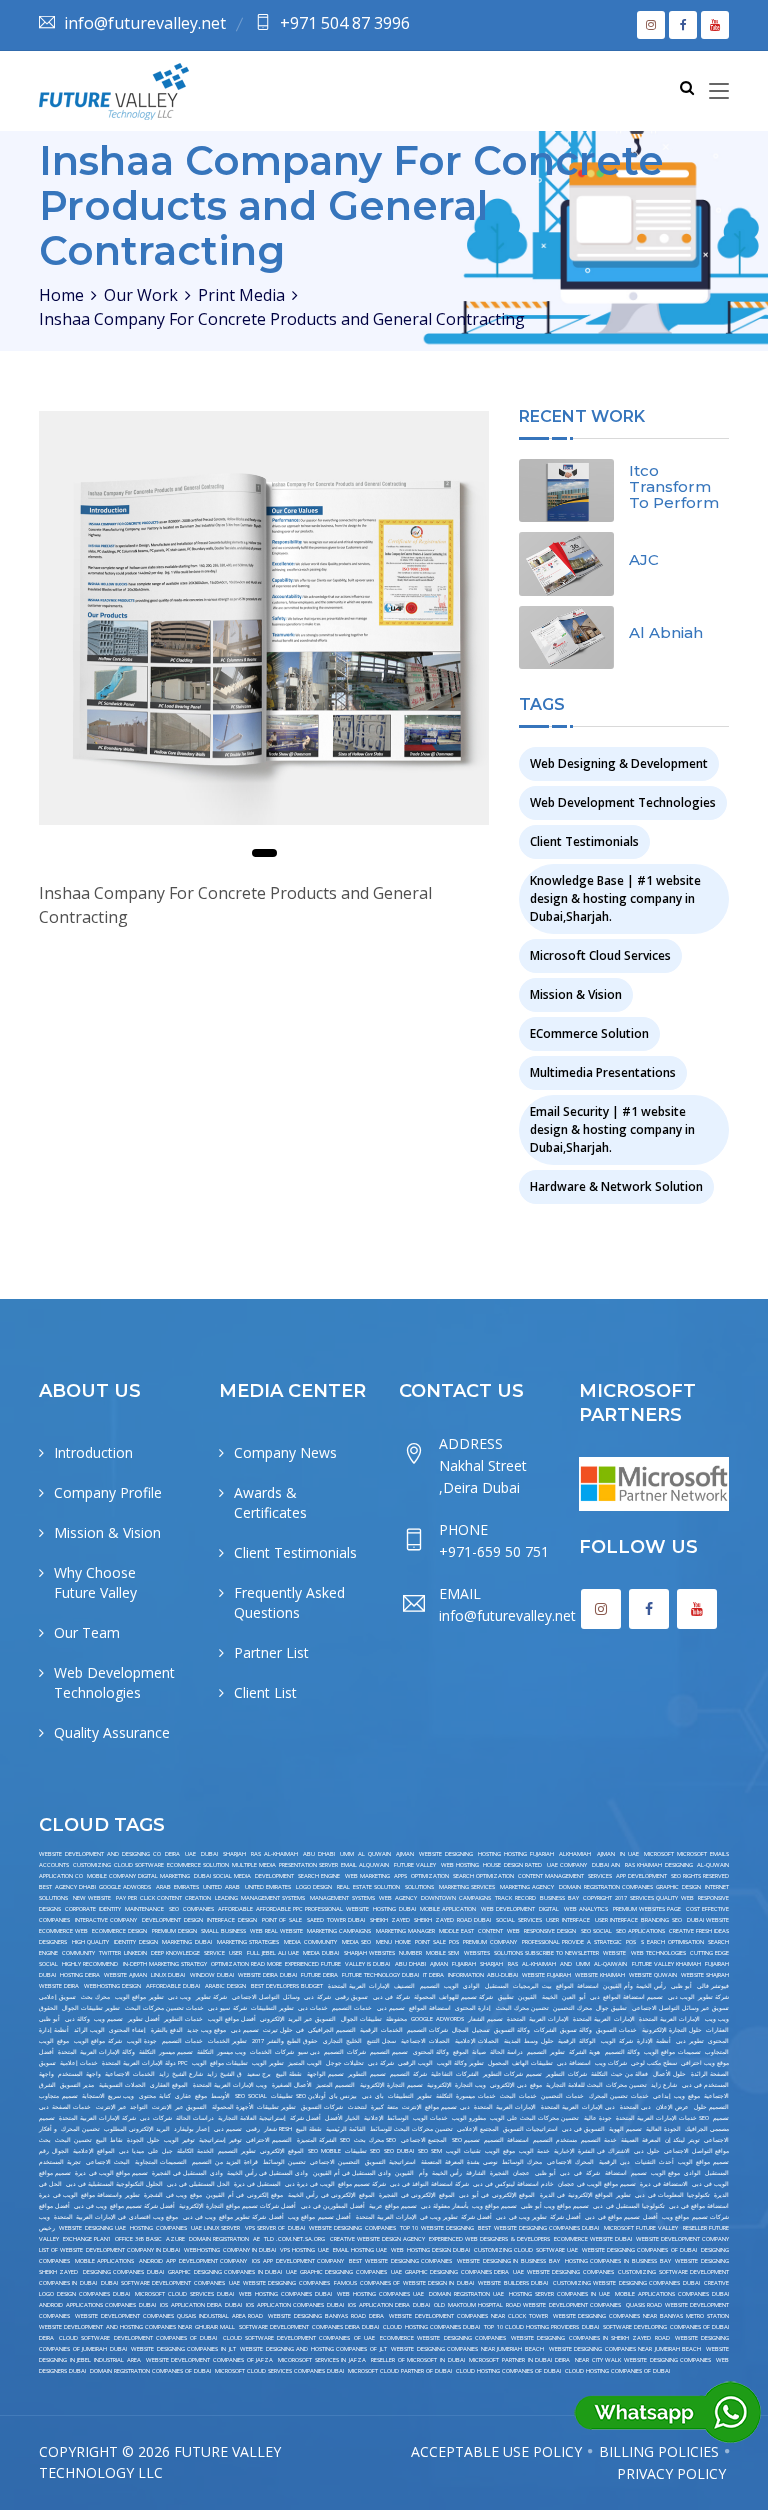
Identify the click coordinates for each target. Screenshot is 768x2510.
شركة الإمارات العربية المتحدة (97, 2118)
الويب (451, 1986)
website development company (682, 2239)
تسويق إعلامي (57, 1997)
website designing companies (352, 2228)
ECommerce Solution (589, 1033)
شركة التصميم (408, 2074)
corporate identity (92, 1909)
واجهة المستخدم (79, 2074)
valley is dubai (367, 1964)
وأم (423, 2173)
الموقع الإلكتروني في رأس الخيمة (331, 2195)
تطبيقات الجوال (361, 2019)
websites (477, 1953)
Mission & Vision (576, 994)
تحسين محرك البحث (522, 2008)
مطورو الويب (469, 2118)
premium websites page (647, 1909)
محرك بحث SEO (375, 2140)
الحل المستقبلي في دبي (198, 2184)
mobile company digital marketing (138, 1876)
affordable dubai (173, 1986)
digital (549, 1909)
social (48, 1964)
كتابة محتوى (155, 2096)
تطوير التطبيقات (272, 2008)
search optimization (483, 1876)
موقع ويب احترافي (705, 2063)
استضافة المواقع (577, 1986)
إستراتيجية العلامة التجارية (252, 2118)
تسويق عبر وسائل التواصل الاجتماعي (681, 2008)
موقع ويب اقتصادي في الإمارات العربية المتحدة (116, 2217)
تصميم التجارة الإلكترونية (392, 2085)
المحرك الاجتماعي (570, 2162)
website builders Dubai (513, 2283)
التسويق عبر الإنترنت (179, 2107)
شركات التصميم (427, 2030)
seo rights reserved (700, 1876)
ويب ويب (717, 2019)
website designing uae (92, 2228)
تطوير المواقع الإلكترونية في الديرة (585, 2195)
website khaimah (600, 1975)
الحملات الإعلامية (477, 2041)
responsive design (550, 1931)
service (214, 1953)
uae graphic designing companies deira (450, 2272)
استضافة (616, 2173)
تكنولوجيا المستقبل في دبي (628, 2206)
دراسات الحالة (195, 2118)
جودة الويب (142, 2041)
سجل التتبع (382, 2041)
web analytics (586, 1909)
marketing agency (527, 1887)
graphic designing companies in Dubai (225, 2272)
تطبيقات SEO (362, 2151)
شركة (593, 2173)
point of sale (282, 1920)
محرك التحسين (572, 2008)
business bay (559, 1898)
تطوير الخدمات (228, 2041)
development (274, 1876)
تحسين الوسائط (284, 2162)
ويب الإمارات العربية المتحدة (230, 2085)
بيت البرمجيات (532, 1986)
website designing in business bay (508, 2261)
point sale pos (436, 1942)
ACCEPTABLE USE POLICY (496, 2451)
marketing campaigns (339, 1931)
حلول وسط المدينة (528, 2041)
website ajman (125, 1975)
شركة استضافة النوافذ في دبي (429, 2184)
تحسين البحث (73, 2140)
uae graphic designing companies (336, 2272)
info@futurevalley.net (145, 23)
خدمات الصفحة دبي (65, 2107)
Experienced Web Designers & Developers (489, 2239)
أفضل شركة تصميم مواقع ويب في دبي (124, 2206)
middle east (456, 1931)
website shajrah (705, 1975)
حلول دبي (647, 2151)
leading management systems (260, 1898)
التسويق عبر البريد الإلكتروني (298, 2019)
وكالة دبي (77, 2019)
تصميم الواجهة (325, 2074)
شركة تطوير (211, 1997)
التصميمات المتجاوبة (161, 2162)
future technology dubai (380, 1975)
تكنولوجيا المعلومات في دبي (672, 2195)
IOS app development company (298, 2261)
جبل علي (160, 2151)
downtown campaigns (456, 1898)
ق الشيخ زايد (224, 2074)
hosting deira (80, 1975)
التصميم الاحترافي (269, 2140)
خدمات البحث (518, 2096)
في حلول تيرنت (283, 2030)
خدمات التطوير (183, 2019)
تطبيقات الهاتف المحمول (520, 2063)
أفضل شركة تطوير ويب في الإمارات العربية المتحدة (424, 2217)
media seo (357, 1942)
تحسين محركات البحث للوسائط (411, 2129)
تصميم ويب (108, 2019)
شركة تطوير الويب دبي (698, 1997)
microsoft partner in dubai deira (519, 2360)
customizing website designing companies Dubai (626, 2283)
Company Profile (108, 1492)
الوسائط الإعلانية (386, 2118)
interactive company (106, 1920)
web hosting (460, 1865)
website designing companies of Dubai (639, 2250)
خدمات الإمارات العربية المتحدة (656, 2118)
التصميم (430, 1986)
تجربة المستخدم (60, 2162)
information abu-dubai (482, 1975)
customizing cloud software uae (526, 2250)
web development (508, 1909)
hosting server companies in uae (559, 2294)
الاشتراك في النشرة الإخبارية (592, 2151)
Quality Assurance (112, 1732)
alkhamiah (575, 1854)
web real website (276, 1931)
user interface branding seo (638, 1920)
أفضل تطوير (144, 2019)
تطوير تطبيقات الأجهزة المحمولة (254, 2107)
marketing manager (405, 1931)
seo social (596, 1931)
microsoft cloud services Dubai (184, 2294)
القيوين (527, 1997)
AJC (644, 559)
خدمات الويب (430, 2118)
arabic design (225, 1986)
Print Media (241, 295)
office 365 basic (138, 2239)
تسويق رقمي (351, 1997)
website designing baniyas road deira (326, 2316)
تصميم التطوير (366, 2074)
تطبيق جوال (611, 2008)
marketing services (467, 1887)
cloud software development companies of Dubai (138, 2338)
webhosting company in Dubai (230, 2250)
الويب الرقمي (415, 2063)
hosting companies (158, 2228)
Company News (285, 1452)
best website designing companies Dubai (538, 2228)
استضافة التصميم (506, 2140)
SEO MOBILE (324, 2151)
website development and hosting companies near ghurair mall (137, 2327)
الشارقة (476, 2173)
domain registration (219, 2239)
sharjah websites (369, 1953)
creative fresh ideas (699, 1931)
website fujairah (546, 1975)
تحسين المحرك (80, 2129)
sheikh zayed (390, 1920)
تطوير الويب (268, 2063)
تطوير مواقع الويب (139, 1997)
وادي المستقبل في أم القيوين (352, 2173)
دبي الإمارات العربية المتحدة (578, 2107)
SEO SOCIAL (251, 2096)
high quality (91, 1942)
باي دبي (373, 2096)
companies (198, 1909)
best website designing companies (400, 2261)
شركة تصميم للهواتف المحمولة (453, 1997)
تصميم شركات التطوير (512, 2074)
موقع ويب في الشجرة (173, 2195)
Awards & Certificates (270, 1502)
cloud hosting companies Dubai (431, 2327)
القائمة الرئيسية (346, 2129)
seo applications (640, 1931)
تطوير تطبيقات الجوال (91, 2008)
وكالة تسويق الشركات (562, 2030)
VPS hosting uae (304, 2250)
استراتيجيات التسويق (530, 2129)
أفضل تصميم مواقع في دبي (621, 2217)
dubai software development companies (162, 2283)
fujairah (464, 1964)
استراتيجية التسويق (390, 2162)
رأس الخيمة (447, 2173)
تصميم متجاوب (58, 2096)
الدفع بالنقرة (167, 2030)
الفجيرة (499, 2173)
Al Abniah (666, 632)
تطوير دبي (690, 2041)
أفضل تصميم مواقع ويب (319, 2217)
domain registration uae (466, 2294)
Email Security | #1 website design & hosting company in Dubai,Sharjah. (612, 1129)
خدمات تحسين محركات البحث (164, 2008)
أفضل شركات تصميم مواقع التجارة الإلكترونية (238, 2206)
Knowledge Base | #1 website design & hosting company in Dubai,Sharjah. (615, 898)
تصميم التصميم (389, 2052)
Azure (175, 2239)
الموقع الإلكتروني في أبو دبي (497, 2195)
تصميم (639, 2173)
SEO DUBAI (399, 2151)
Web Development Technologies (623, 802)
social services (519, 1920)
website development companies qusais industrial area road (169, 2316)
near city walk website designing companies (643, 2360)
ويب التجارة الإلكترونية (456, 2085)
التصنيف (404, 1986)
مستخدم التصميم (554, 2140)
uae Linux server (216, 2228)
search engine (319, 1876)
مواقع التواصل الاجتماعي (696, 2151)
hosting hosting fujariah (516, 1854)
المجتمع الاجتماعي (424, 2140)
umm (583, 1964)
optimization (430, 1876)
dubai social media (222, 1876)
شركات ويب (611, 2063)
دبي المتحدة (636, 2107)
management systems (342, 1898)
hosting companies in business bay (618, 2261)
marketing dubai (187, 1942)
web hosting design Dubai (430, 2250)
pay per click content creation (163, 1898)
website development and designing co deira (109, 1854)
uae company (567, 1865)
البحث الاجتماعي (108, 2162)
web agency (398, 1898)
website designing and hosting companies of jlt (313, 2349)
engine (48, 1953)
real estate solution (368, 1887)
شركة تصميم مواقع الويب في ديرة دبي (335, 2184)
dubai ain (606, 1865)
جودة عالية (598, 2118)
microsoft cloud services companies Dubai (279, 2371)
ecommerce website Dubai (593, 2239)
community (78, 1953)
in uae (629, 1854)
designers (53, 1942)
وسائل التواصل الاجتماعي (266, 1997)
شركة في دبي (391, 1997)
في (578, 2173)
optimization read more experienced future (276, 1964)
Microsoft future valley (641, 2228)
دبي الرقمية (614, 2162)
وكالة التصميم (622, 2052)
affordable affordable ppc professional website (293, 1909)
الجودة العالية (663, 2129)
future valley (415, 1865)
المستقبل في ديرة (257, 2184)
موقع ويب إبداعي (676, 2096)
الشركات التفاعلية (454, 2074)
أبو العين (573, 1997)
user (235, 1953)
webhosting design (112, 1986)
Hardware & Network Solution (616, 1186)
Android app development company (193, 2261)
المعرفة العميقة (640, 2140)
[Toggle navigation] (719, 92)
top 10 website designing (437, 2228)
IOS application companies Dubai (295, 2305)
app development (641, 1876)
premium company (490, 1942)
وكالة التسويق (512, 2030)
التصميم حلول (712, 2107)
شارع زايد (664, 2085)
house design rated (512, 1865)
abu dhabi (319, 1854)
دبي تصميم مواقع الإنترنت (436, 2107)
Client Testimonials (584, 841)
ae (256, 2239)
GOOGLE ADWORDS (437, 2019)
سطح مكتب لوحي (654, 2063)
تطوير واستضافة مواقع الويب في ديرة (89, 2195)
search (718, 1942)
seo (174, 1909)
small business (223, 1931)
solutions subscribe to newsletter (547, 1953)
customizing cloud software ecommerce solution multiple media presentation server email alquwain (231, 1865)
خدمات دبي (313, 2008)
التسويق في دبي (583, 2129)
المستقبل (497, 1986)
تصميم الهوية (625, 2129)
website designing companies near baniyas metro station (641, 2316)
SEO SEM (430, 2151)
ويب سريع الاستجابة (108, 2096)
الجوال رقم (54, 2151)
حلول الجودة (143, 2140)
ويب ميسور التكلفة (221, 2052)
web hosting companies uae (380, 2294)
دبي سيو (309, 2052)
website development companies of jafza (210, 2360)
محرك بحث (95, 1997)
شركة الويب (617, 2041)
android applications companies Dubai (97, 2305)
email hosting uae (360, 2250)
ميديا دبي (131, 2151)
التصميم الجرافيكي (332, 2030)
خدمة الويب (534, 2151)
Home (61, 295)
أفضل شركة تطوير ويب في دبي (538, 2217)
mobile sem (442, 1953)
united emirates (268, 1887)
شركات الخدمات (271, 2052)
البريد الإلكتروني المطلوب (137, 2129)
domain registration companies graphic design (629, 1887)
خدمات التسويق (616, 2030)
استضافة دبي (574, 2063)
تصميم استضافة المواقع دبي (626, 1997)
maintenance (144, 1909)
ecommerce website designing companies (443, 2338)
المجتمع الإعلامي (478, 2129)
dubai (209, 1854)
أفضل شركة (305, 2118)
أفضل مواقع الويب (232, 2019)
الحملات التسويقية (122, 2085)
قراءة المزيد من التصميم (225, 2162)
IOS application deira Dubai (201, 2305)
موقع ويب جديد (206, 2030)
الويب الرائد (89, 2030)
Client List (265, 1692)
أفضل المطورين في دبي (333, 2206)
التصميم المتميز (335, 2085)
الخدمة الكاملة (195, 2151)
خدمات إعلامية (79, 2063)
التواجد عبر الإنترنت (122, 2107)
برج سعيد (259, 2074)
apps (400, 1876)
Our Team (87, 1632)
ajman (405, 1854)
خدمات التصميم (352, 2008)
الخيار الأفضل (342, 2118)
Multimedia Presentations (603, 1072)
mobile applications (105, 2261)
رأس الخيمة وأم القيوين (634, 1986)
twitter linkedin (122, 1953)
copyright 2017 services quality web (638, 1898)
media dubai (321, 1953)
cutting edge (709, 1953)
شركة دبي (317, 1997)
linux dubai (168, 1975)
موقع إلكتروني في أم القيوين (244, 2195)
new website (92, 1898)
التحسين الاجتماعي (335, 2162)
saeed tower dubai (336, 1920)
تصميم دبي (391, 2008)
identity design (136, 1942)
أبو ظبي (681, 1986)
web (513, 1931)
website (614, 1953)
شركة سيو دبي (227, 2008)
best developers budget (287, 1986)
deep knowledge (175, 1953)
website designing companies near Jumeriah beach (467, 2349)
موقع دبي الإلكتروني (516, 2085)
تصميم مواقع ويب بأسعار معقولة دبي (469, 2206)
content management (551, 1876)
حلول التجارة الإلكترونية (672, 2030)
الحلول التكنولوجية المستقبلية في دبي (114, 2184)
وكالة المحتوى (431, 2052)
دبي (565, 2173)
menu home (393, 1942)
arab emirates (177, 1887)
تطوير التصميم (545, 2052)
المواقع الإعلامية (94, 2151)
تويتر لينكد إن (682, 2140)
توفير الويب (179, 2140)
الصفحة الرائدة (710, 2074)
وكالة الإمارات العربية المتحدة (96, 2052)
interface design (232, 1920)
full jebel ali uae (273, 1953)
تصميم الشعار (485, 2019)
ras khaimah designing (659, 1865)
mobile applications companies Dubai (672, 2294)
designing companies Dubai (123, 2272)
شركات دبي (155, 2118)
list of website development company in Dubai (109, 2250)
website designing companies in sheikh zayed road (590, 2338)
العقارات (717, 2030)
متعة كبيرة (384, 2107)
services (600, 1876)
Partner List (271, 1652)
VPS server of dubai (275, 2228)
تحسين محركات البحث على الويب (534, 2118)
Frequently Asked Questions (289, 1602)
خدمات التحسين (562, 2096)
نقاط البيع (109, 2140)
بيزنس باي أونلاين (332, 2096)
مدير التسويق (77, 2085)
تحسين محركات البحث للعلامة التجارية (596, 2085)
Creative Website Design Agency (377, 2239)
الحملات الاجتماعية (425, 2041)
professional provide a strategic (572, 1942)
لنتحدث (357, 2107)
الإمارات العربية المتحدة (359, 1986)
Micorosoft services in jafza (322, 2360)
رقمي (253, 2129)
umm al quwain (365, 1854)
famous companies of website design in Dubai (404, 2283)
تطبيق (506, 1997)
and (566, 1964)
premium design (174, 1931)
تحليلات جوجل (345, 2063)
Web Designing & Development (619, 763)
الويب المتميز (305, 2063)
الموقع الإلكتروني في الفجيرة (417, 2195)
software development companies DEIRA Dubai (309, 2327)
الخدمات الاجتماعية (129, 2074)
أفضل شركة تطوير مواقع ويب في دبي (233, 2217)
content (490, 1931)
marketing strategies (248, 1942)
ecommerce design (119, 1931)
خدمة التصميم (598, 2140)
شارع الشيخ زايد (181, 2074)
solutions (419, 1887)
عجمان (521, 2173)
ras (513, 1964)
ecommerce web (63, 1931)
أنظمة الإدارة (654, 2041)
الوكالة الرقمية (577, 2041)
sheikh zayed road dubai (452, 1920)
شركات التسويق (322, 2107)
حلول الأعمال (669, 2074)
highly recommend (90, 1964)
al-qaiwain (610, 1964)
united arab (221, 1887)
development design (172, 1920)
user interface (568, 1920)
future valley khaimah (666, 1964)
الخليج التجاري (342, 2041)
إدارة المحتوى (473, 2008)
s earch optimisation (672, 1942)
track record (515, 1898)
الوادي (471, 1986)
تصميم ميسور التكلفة (166, 2052)
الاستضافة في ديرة (664, 2184)
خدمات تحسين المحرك (619, 2096)
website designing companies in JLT (183, 2349)
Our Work (141, 295)
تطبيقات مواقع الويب (219, 2063)
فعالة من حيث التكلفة (619, 2074)
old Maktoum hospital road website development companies (527, 2305)
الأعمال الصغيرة (292, 2085)
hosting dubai (394, 1909)
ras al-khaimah (274, 1854)
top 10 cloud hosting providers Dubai (541, 2327)
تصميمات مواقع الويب (672, 2052)
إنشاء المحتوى (127, 2030)
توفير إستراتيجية (220, 2140)
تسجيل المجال (470, 2030)
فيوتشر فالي (713, 1986)
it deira (433, 1975)
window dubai (212, 1975)
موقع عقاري (191, 2096)
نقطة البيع (289, 2074)
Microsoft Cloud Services (600, 955)
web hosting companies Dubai (285, 2294)
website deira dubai (267, 1975)
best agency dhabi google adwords (95, 1887)
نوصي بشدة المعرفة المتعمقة (459, 2162)
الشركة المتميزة (317, 2140)
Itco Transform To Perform (674, 486)
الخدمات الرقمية (381, 2030)
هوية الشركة (584, 2052)
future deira (319, 1975)
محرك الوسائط (522, 2162)
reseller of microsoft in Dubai (418, 2360)
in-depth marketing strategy (165, 1964)
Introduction (93, 1452)
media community (310, 1942)
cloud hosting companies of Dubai (508, 2371)
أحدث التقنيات (654, 2162)
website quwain (653, 1975)
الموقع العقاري (169, 2085)
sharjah (234, 1854)
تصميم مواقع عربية (393, 2206)
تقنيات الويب (463, 2151)
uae (190, 1854)
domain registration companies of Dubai (150, 2371)
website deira (59, 1986)
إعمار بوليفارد (192, 2129)
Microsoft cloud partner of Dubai (400, 2371)
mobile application (448, 1909)
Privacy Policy (671, 2473)
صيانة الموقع (469, 2052)
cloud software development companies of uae (299, 2338)
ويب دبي (179, 1997)
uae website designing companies (563, 2272)
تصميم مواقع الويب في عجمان (597, 2184)
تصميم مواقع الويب (703, 2162)
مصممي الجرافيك (707, 2129)
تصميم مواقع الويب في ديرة (111, 2173)
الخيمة (550, 1997)
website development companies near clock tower (468, 2316)
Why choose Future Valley (95, 1582)
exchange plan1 (87, 2239)
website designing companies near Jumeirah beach (625, 2349)
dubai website (708, 1920)
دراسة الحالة (506, 2052)
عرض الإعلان (673, 2107)
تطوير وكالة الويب (460, 2063)
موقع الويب (500, 2151)
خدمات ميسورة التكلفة (465, 2096)
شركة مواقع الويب (98, 2041)
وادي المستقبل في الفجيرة (187, 2173)
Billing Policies (659, 2451)
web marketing (367, 1876)
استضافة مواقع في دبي (699, 2206)
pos (631, 1942)
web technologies (658, 1953)
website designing (446, 1854)
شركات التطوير (566, 2074)
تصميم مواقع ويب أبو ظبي (555, 2206)
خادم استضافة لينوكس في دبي (513, 2184)
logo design (314, 1887)
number (410, 1953)
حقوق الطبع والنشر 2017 (285, 2041)
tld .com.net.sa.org (294, 2239)
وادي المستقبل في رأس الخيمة (268, 2173)
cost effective (707, 1909)
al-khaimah (539, 1964)
